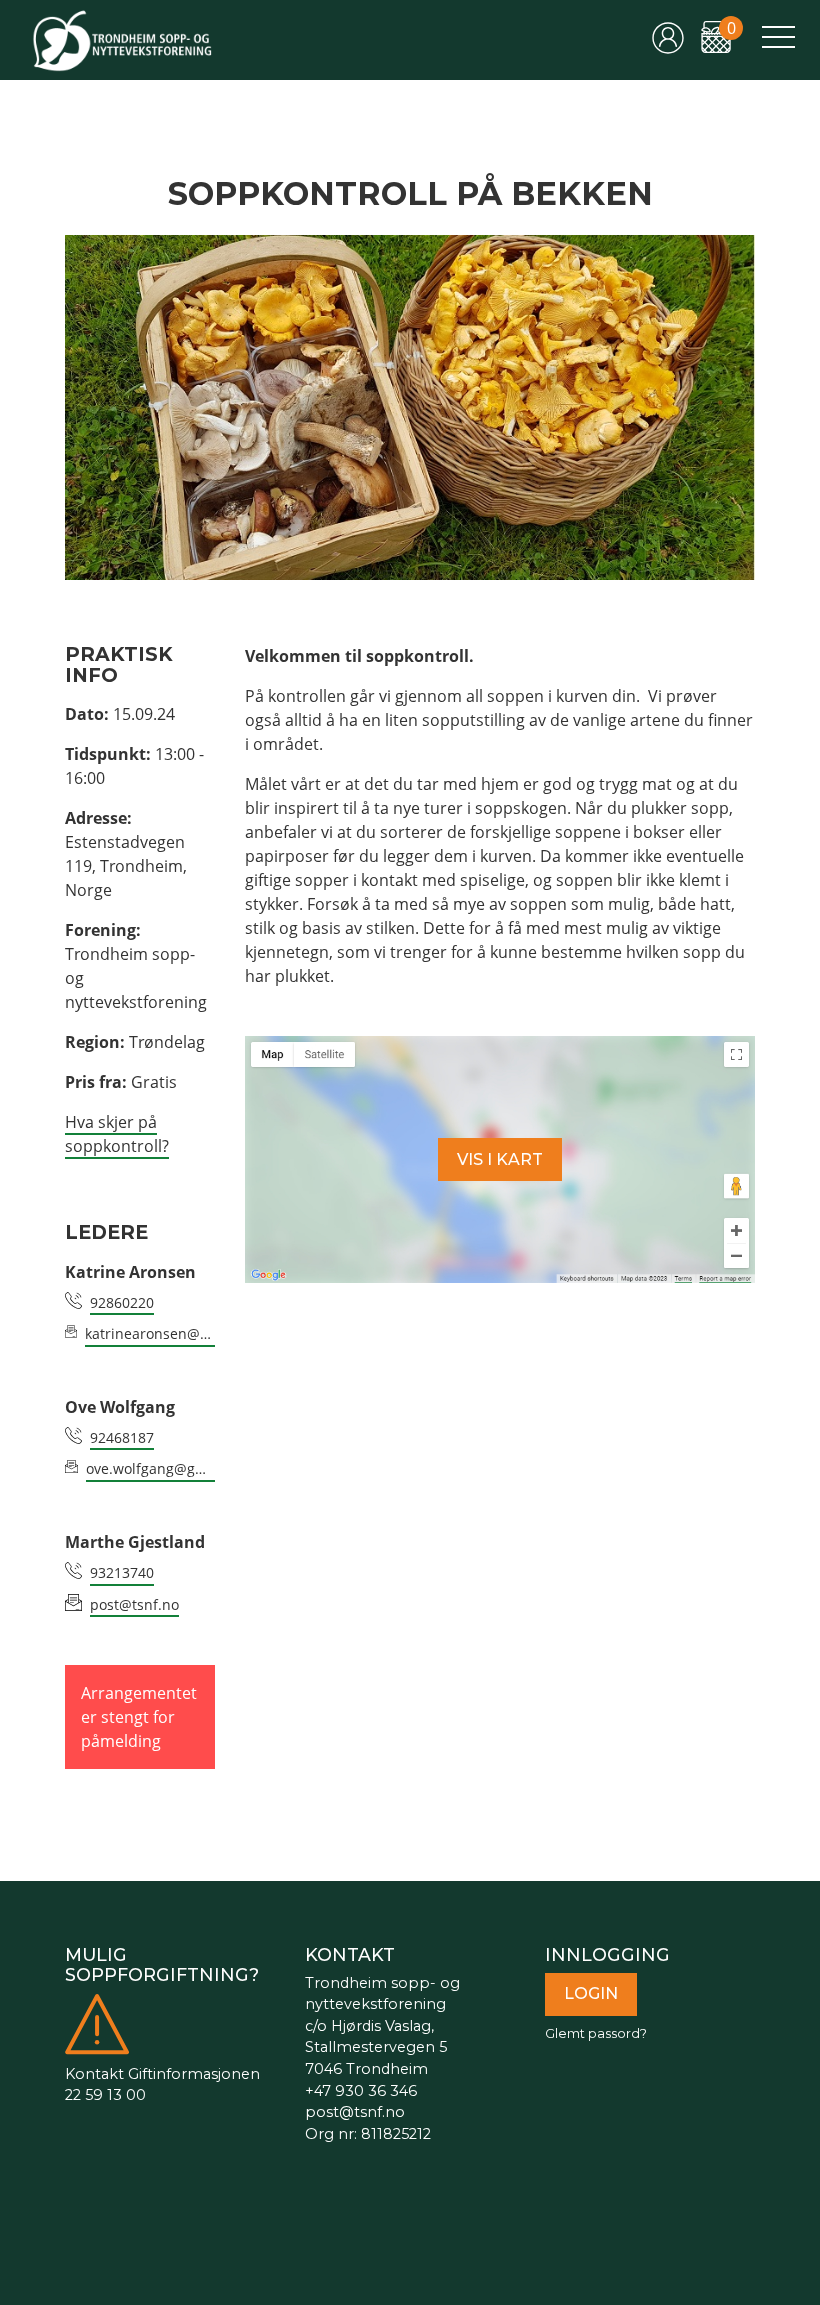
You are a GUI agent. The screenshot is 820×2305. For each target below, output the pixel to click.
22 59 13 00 (105, 2095)
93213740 (122, 1572)
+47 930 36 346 (361, 2091)
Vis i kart (500, 1159)
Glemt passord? (596, 2033)
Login (591, 1993)
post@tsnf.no (134, 1604)
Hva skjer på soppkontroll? (117, 1134)
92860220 (122, 1302)
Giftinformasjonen (194, 2074)
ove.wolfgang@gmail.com (150, 1468)
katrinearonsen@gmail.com (150, 1333)
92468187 (122, 1437)
